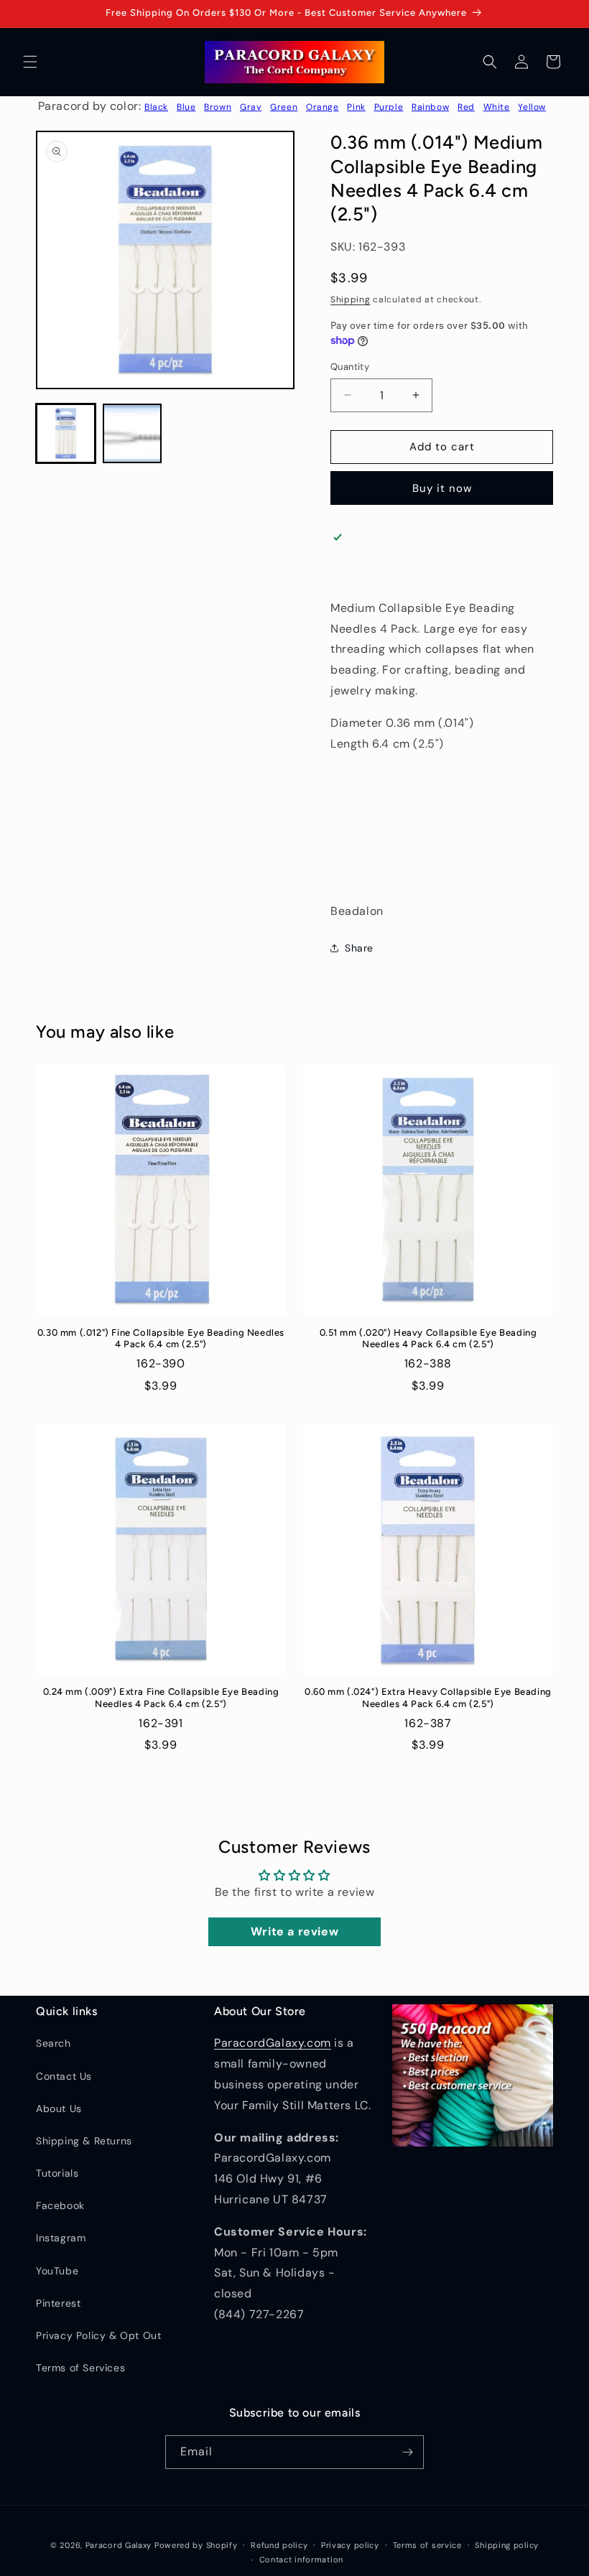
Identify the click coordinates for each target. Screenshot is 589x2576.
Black (156, 107)
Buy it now (442, 488)
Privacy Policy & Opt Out (98, 2335)
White (497, 107)
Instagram (61, 2238)
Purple (389, 107)
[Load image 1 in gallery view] (66, 433)
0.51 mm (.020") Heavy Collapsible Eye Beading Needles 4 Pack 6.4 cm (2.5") (428, 1339)
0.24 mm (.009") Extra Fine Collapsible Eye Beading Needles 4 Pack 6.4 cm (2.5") (161, 1698)
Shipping (351, 299)
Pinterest (58, 2303)
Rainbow (430, 107)
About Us (59, 2108)
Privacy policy (350, 2545)
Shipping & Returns (84, 2141)
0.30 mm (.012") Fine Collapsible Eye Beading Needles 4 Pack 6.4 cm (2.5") (161, 1339)
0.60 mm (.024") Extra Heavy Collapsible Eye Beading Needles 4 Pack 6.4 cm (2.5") (428, 1698)
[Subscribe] (407, 2452)
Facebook (60, 2205)
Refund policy (279, 2545)
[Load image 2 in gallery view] (133, 433)
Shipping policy (507, 2545)
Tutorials (57, 2173)
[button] (30, 62)
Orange (323, 107)
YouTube (57, 2271)
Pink (356, 107)
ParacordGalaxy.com (273, 2043)
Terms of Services (80, 2368)
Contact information (301, 2559)
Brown (218, 107)
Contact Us (64, 2076)
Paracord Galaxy (119, 2545)
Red (466, 107)
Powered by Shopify (196, 2545)
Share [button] (359, 948)
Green (284, 107)
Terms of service (427, 2545)
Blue (186, 107)
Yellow (532, 107)
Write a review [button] (294, 1931)
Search (54, 2043)
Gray (251, 107)
